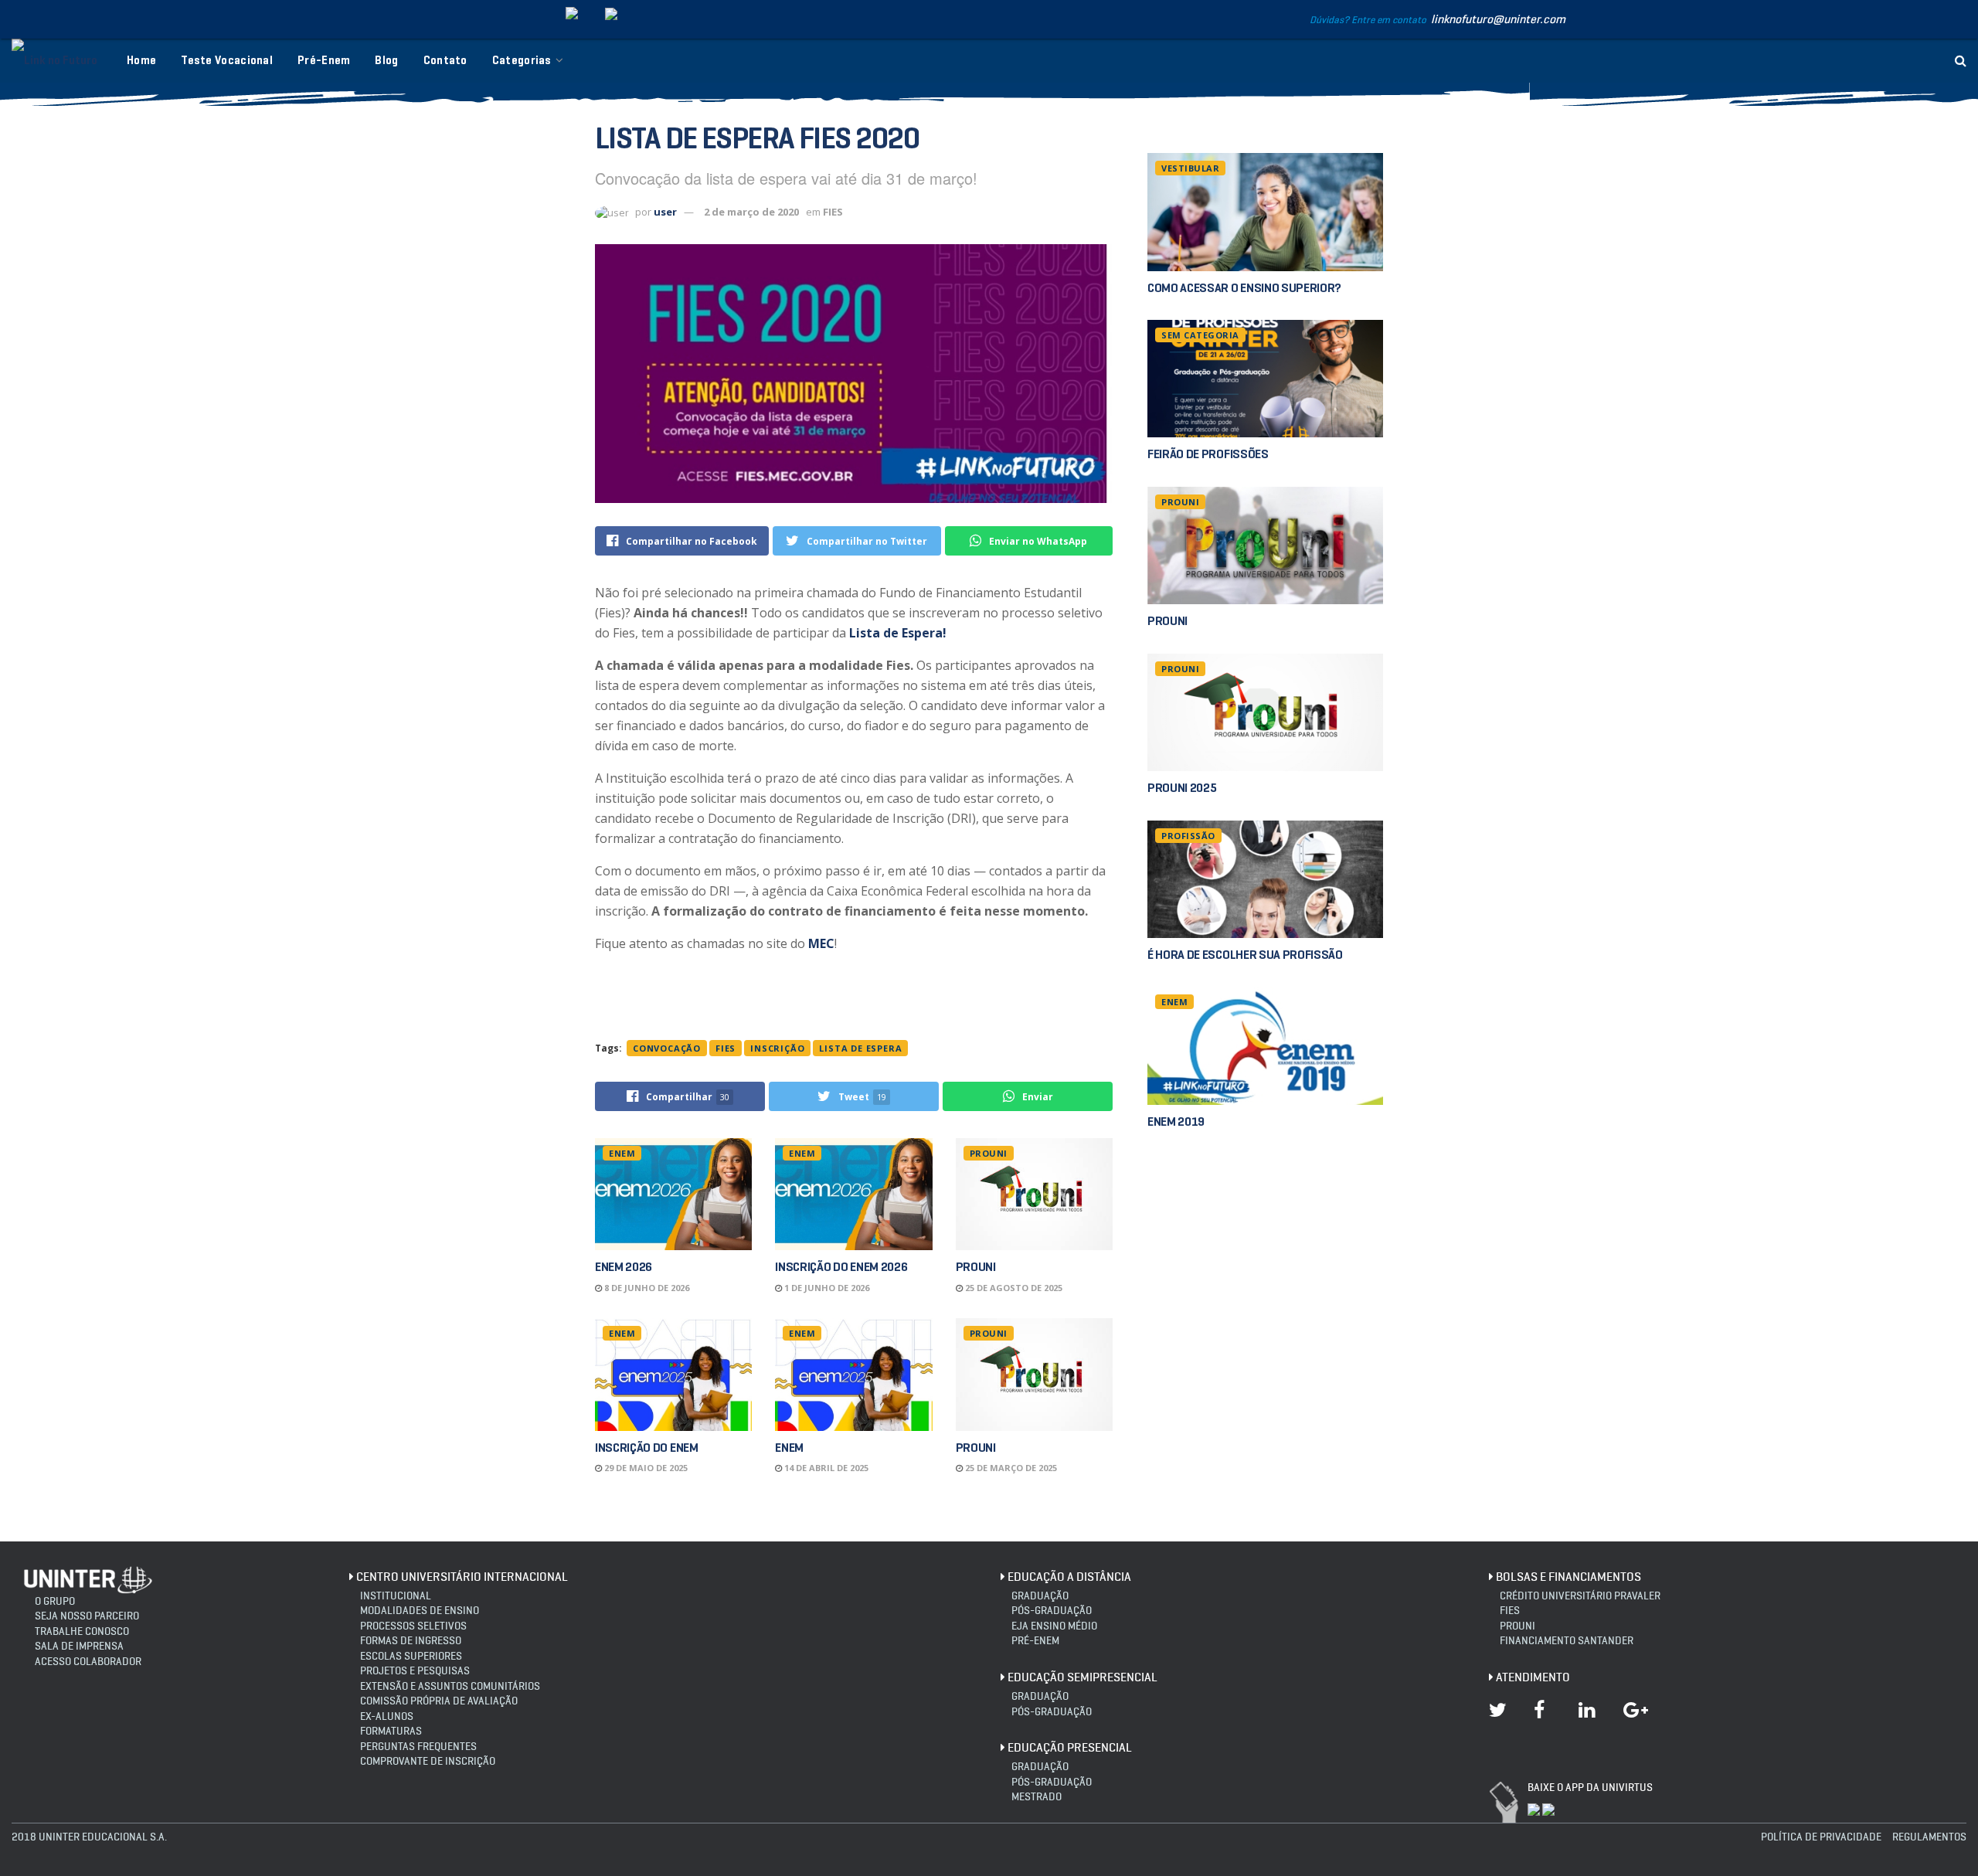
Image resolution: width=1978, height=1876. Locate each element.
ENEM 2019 (1176, 1122)
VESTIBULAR (1190, 168)
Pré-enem (1035, 1641)
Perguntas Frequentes (418, 1747)
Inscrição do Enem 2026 (841, 1267)
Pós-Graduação (1052, 1712)
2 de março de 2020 (751, 212)
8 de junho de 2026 (646, 1288)
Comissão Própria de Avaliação (439, 1701)
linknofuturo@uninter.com (1498, 19)
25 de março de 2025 (1010, 1468)
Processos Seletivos (413, 1626)
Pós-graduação (1052, 1611)
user (665, 212)
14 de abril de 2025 (825, 1468)
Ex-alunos (387, 1716)
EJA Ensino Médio (1054, 1626)
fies (726, 1048)
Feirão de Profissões (1208, 454)
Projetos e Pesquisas (415, 1671)
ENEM (622, 1153)
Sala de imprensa (79, 1646)
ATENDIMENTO (1533, 1677)
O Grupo (55, 1601)
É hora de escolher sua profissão (1245, 955)
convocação (667, 1048)
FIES (833, 212)
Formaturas (391, 1731)
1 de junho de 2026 (826, 1288)
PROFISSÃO (1188, 836)
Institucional (396, 1596)
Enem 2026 (624, 1267)
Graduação (1040, 1596)
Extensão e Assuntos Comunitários (450, 1686)
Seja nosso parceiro (87, 1616)
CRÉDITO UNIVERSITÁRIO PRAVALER (1580, 1596)
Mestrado (1037, 1797)
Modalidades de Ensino (420, 1611)
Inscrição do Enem (647, 1448)
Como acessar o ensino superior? (1244, 288)
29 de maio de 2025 (645, 1468)
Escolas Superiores (411, 1656)
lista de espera (860, 1048)
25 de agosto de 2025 (1013, 1288)
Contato (445, 60)
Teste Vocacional (227, 60)
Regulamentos (1929, 1837)
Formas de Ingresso (411, 1641)
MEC (821, 943)
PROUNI (989, 1153)
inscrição (777, 1048)
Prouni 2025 (1182, 788)
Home (141, 60)
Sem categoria (1200, 335)
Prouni (976, 1267)
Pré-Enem (324, 60)
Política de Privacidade (1821, 1837)
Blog (386, 60)
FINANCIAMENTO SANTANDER (1567, 1641)
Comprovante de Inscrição (428, 1761)
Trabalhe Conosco (82, 1631)
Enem (789, 1448)
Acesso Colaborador (88, 1662)
